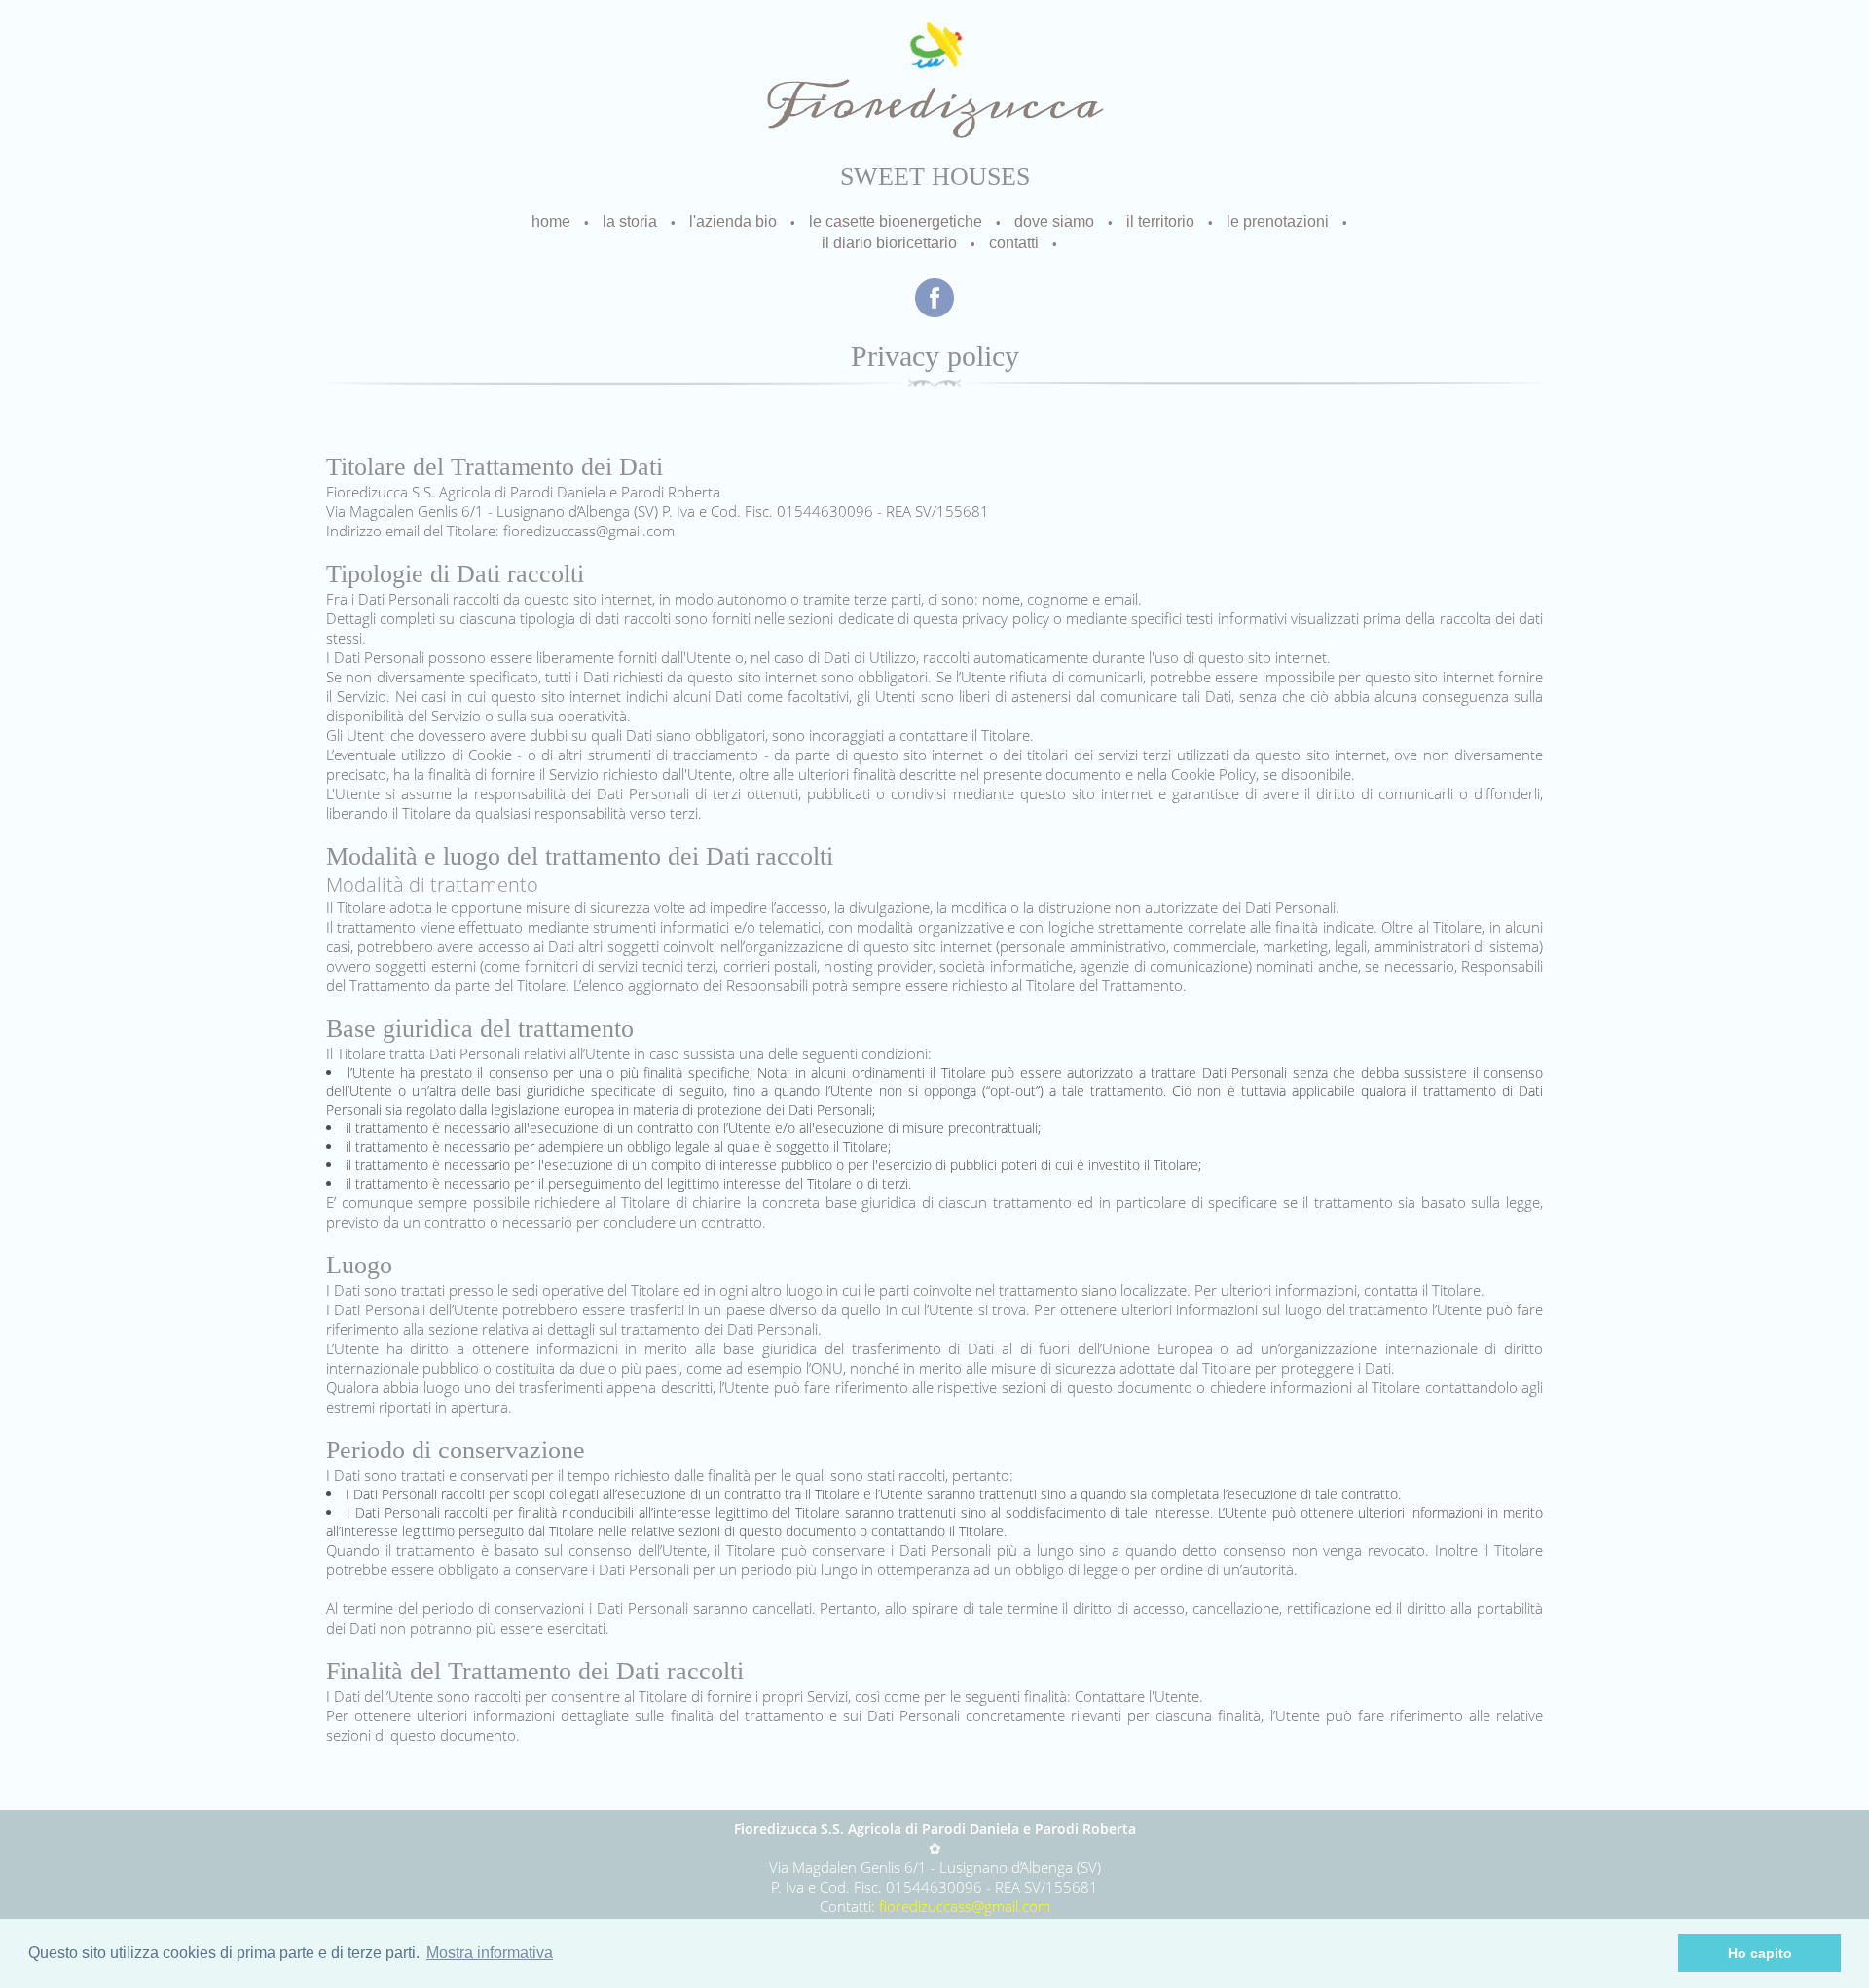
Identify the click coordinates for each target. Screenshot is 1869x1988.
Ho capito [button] (1760, 1953)
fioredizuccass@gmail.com (965, 1906)
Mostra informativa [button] (490, 1952)
